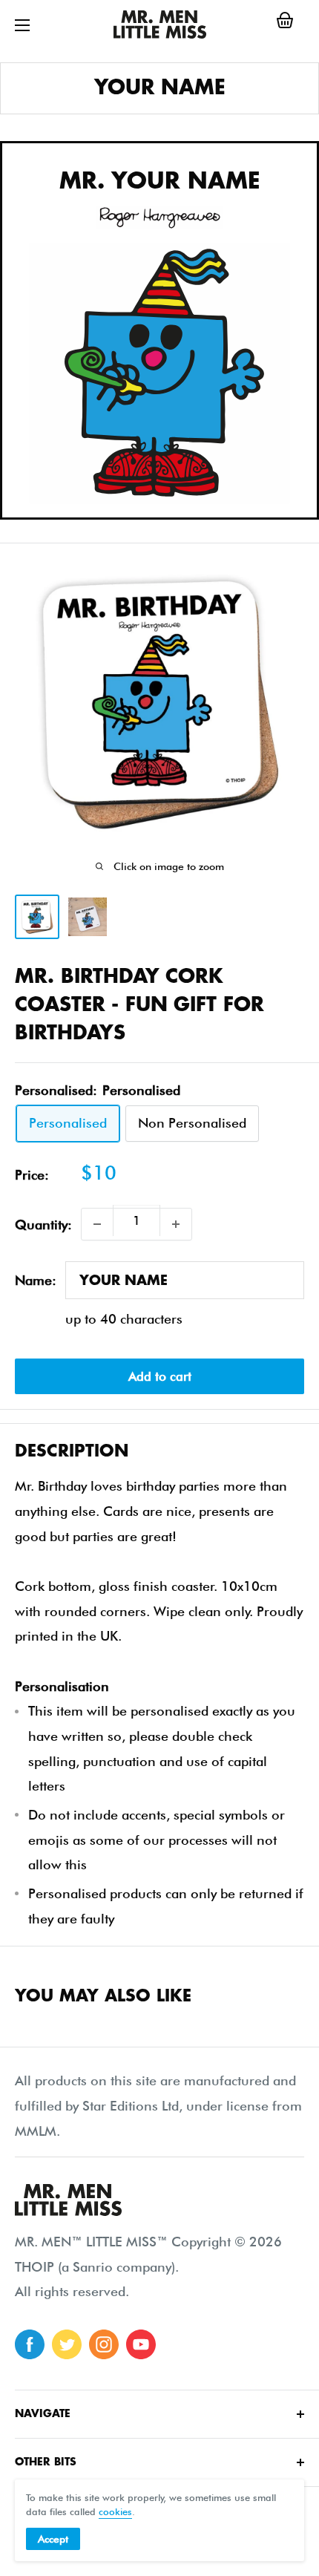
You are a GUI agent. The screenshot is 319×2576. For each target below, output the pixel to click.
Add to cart (160, 1376)
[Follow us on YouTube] (141, 2344)
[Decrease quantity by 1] (97, 1224)
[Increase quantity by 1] (176, 1224)
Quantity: (43, 1225)
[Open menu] (22, 25)
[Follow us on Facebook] (30, 2344)
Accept (53, 2539)
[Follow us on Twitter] (67, 2344)
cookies (115, 2511)
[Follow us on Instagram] (104, 2344)
